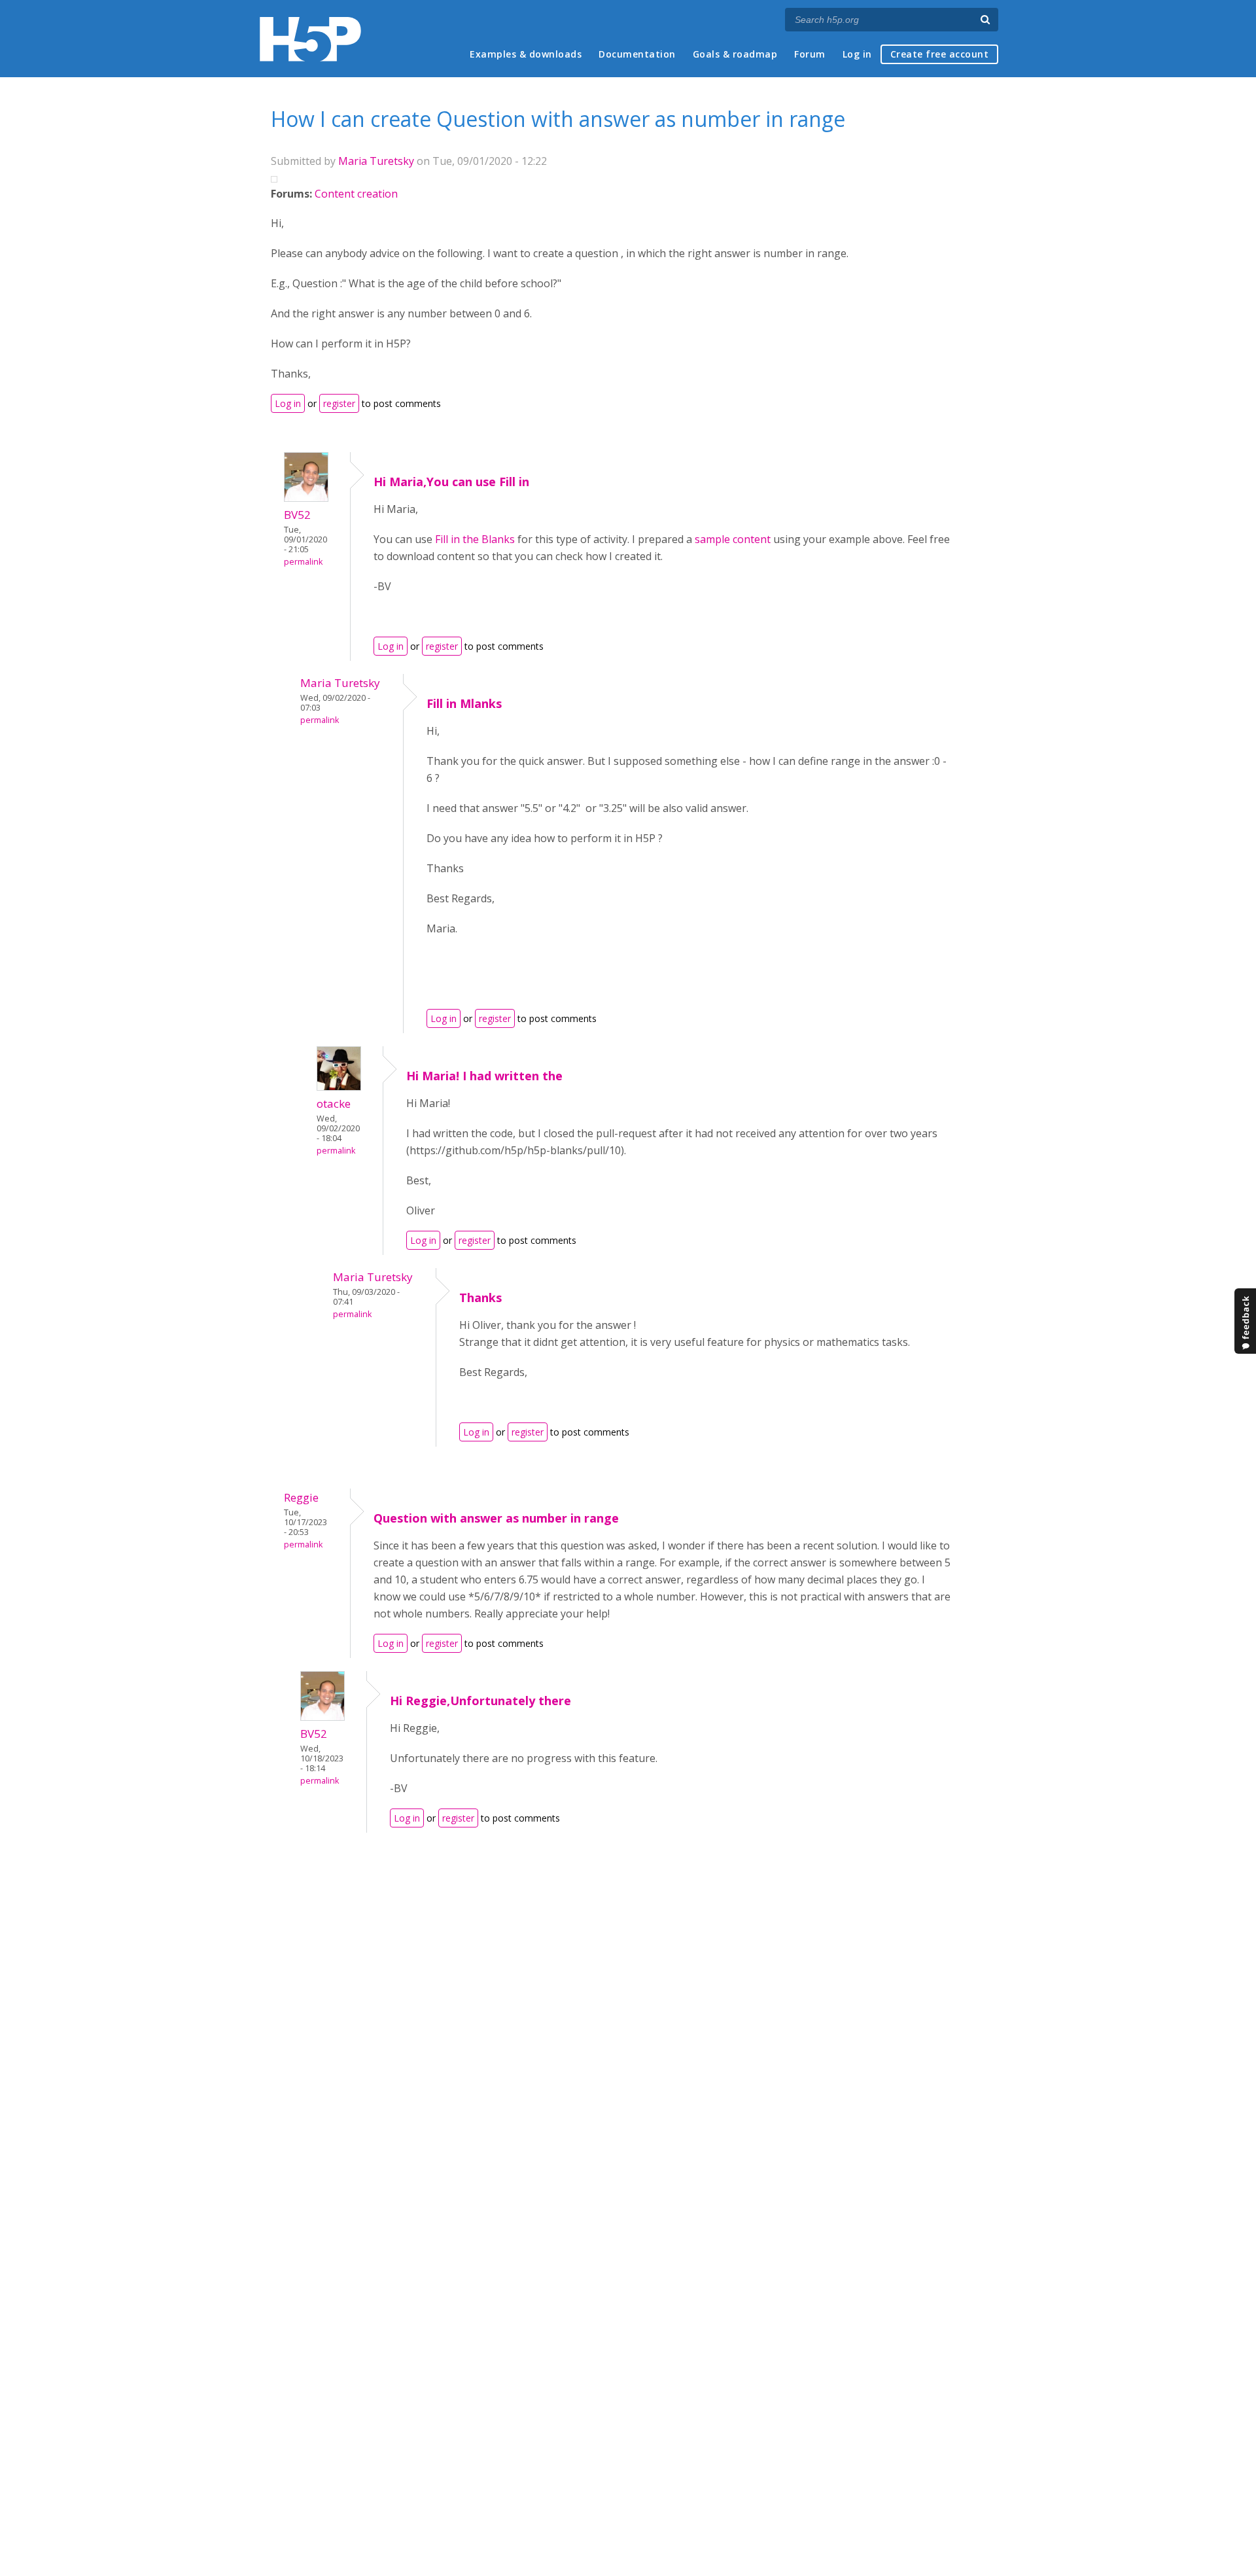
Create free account (940, 54)
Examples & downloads (526, 54)
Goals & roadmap (735, 54)
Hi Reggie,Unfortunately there (480, 1701)
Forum (810, 54)
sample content (733, 539)
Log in (857, 54)
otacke (334, 1103)
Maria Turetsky (376, 161)
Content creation (356, 194)
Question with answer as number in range (496, 1518)
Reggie (301, 1497)
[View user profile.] (306, 498)
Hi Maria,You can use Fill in (451, 482)
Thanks (480, 1297)
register (339, 403)
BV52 (297, 515)
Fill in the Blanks (475, 539)
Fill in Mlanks (464, 703)
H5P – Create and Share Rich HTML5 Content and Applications (310, 39)
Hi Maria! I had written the (484, 1076)
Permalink (303, 562)
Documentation (637, 54)
